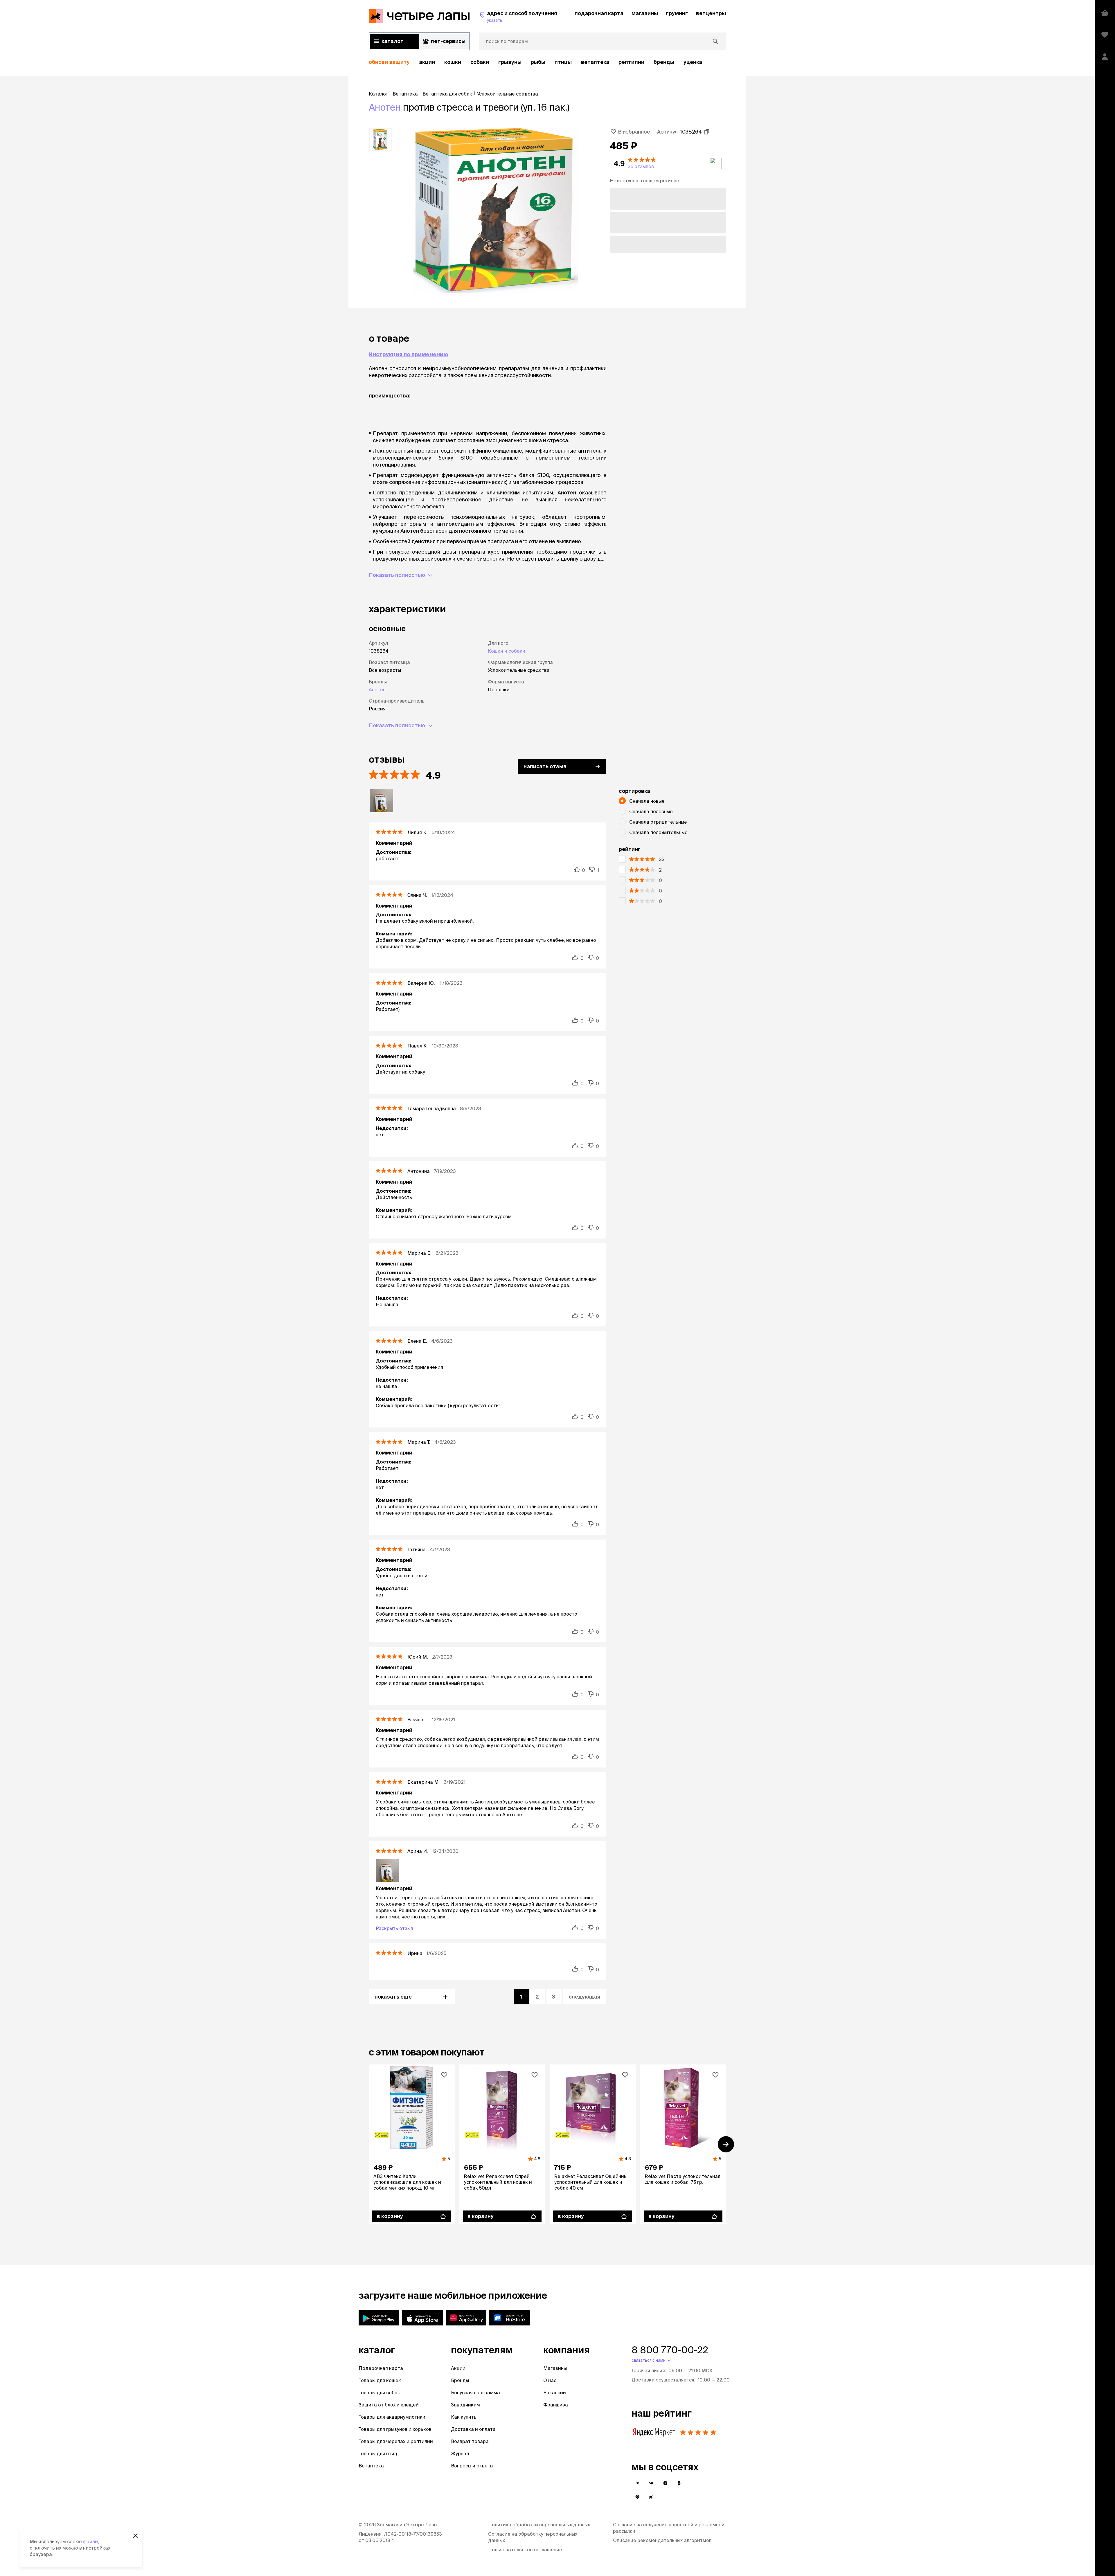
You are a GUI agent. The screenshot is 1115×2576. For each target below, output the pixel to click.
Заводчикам (465, 2405)
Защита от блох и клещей (389, 2405)
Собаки (480, 62)
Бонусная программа (475, 2393)
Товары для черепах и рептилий (396, 2441)
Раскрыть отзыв (394, 1928)
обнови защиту (389, 62)
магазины (645, 13)
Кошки (453, 62)
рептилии (631, 62)
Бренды (460, 2380)
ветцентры (711, 13)
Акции (458, 2368)
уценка (693, 62)
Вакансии (555, 2393)
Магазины (555, 2368)
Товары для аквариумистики (392, 2417)
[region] (547, 62)
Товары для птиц (378, 2453)
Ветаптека (595, 62)
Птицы (563, 62)
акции (427, 62)
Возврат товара (470, 2441)
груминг (677, 13)
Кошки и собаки (507, 651)
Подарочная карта (381, 2368)
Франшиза (556, 2405)
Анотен (385, 107)
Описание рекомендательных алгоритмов (662, 2540)
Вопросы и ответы (472, 2466)
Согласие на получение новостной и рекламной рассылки (669, 2528)
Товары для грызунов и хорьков (395, 2429)
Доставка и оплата (473, 2429)
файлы (91, 2541)
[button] (668, 163)
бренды (664, 62)
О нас (550, 2380)
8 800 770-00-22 (670, 2350)
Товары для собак (379, 2393)
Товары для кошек (380, 2380)
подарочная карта (599, 13)
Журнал (460, 2453)
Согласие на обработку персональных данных (533, 2537)
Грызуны (510, 62)
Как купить (464, 2417)
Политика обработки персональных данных (539, 2525)
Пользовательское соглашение (525, 2550)
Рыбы (538, 62)
